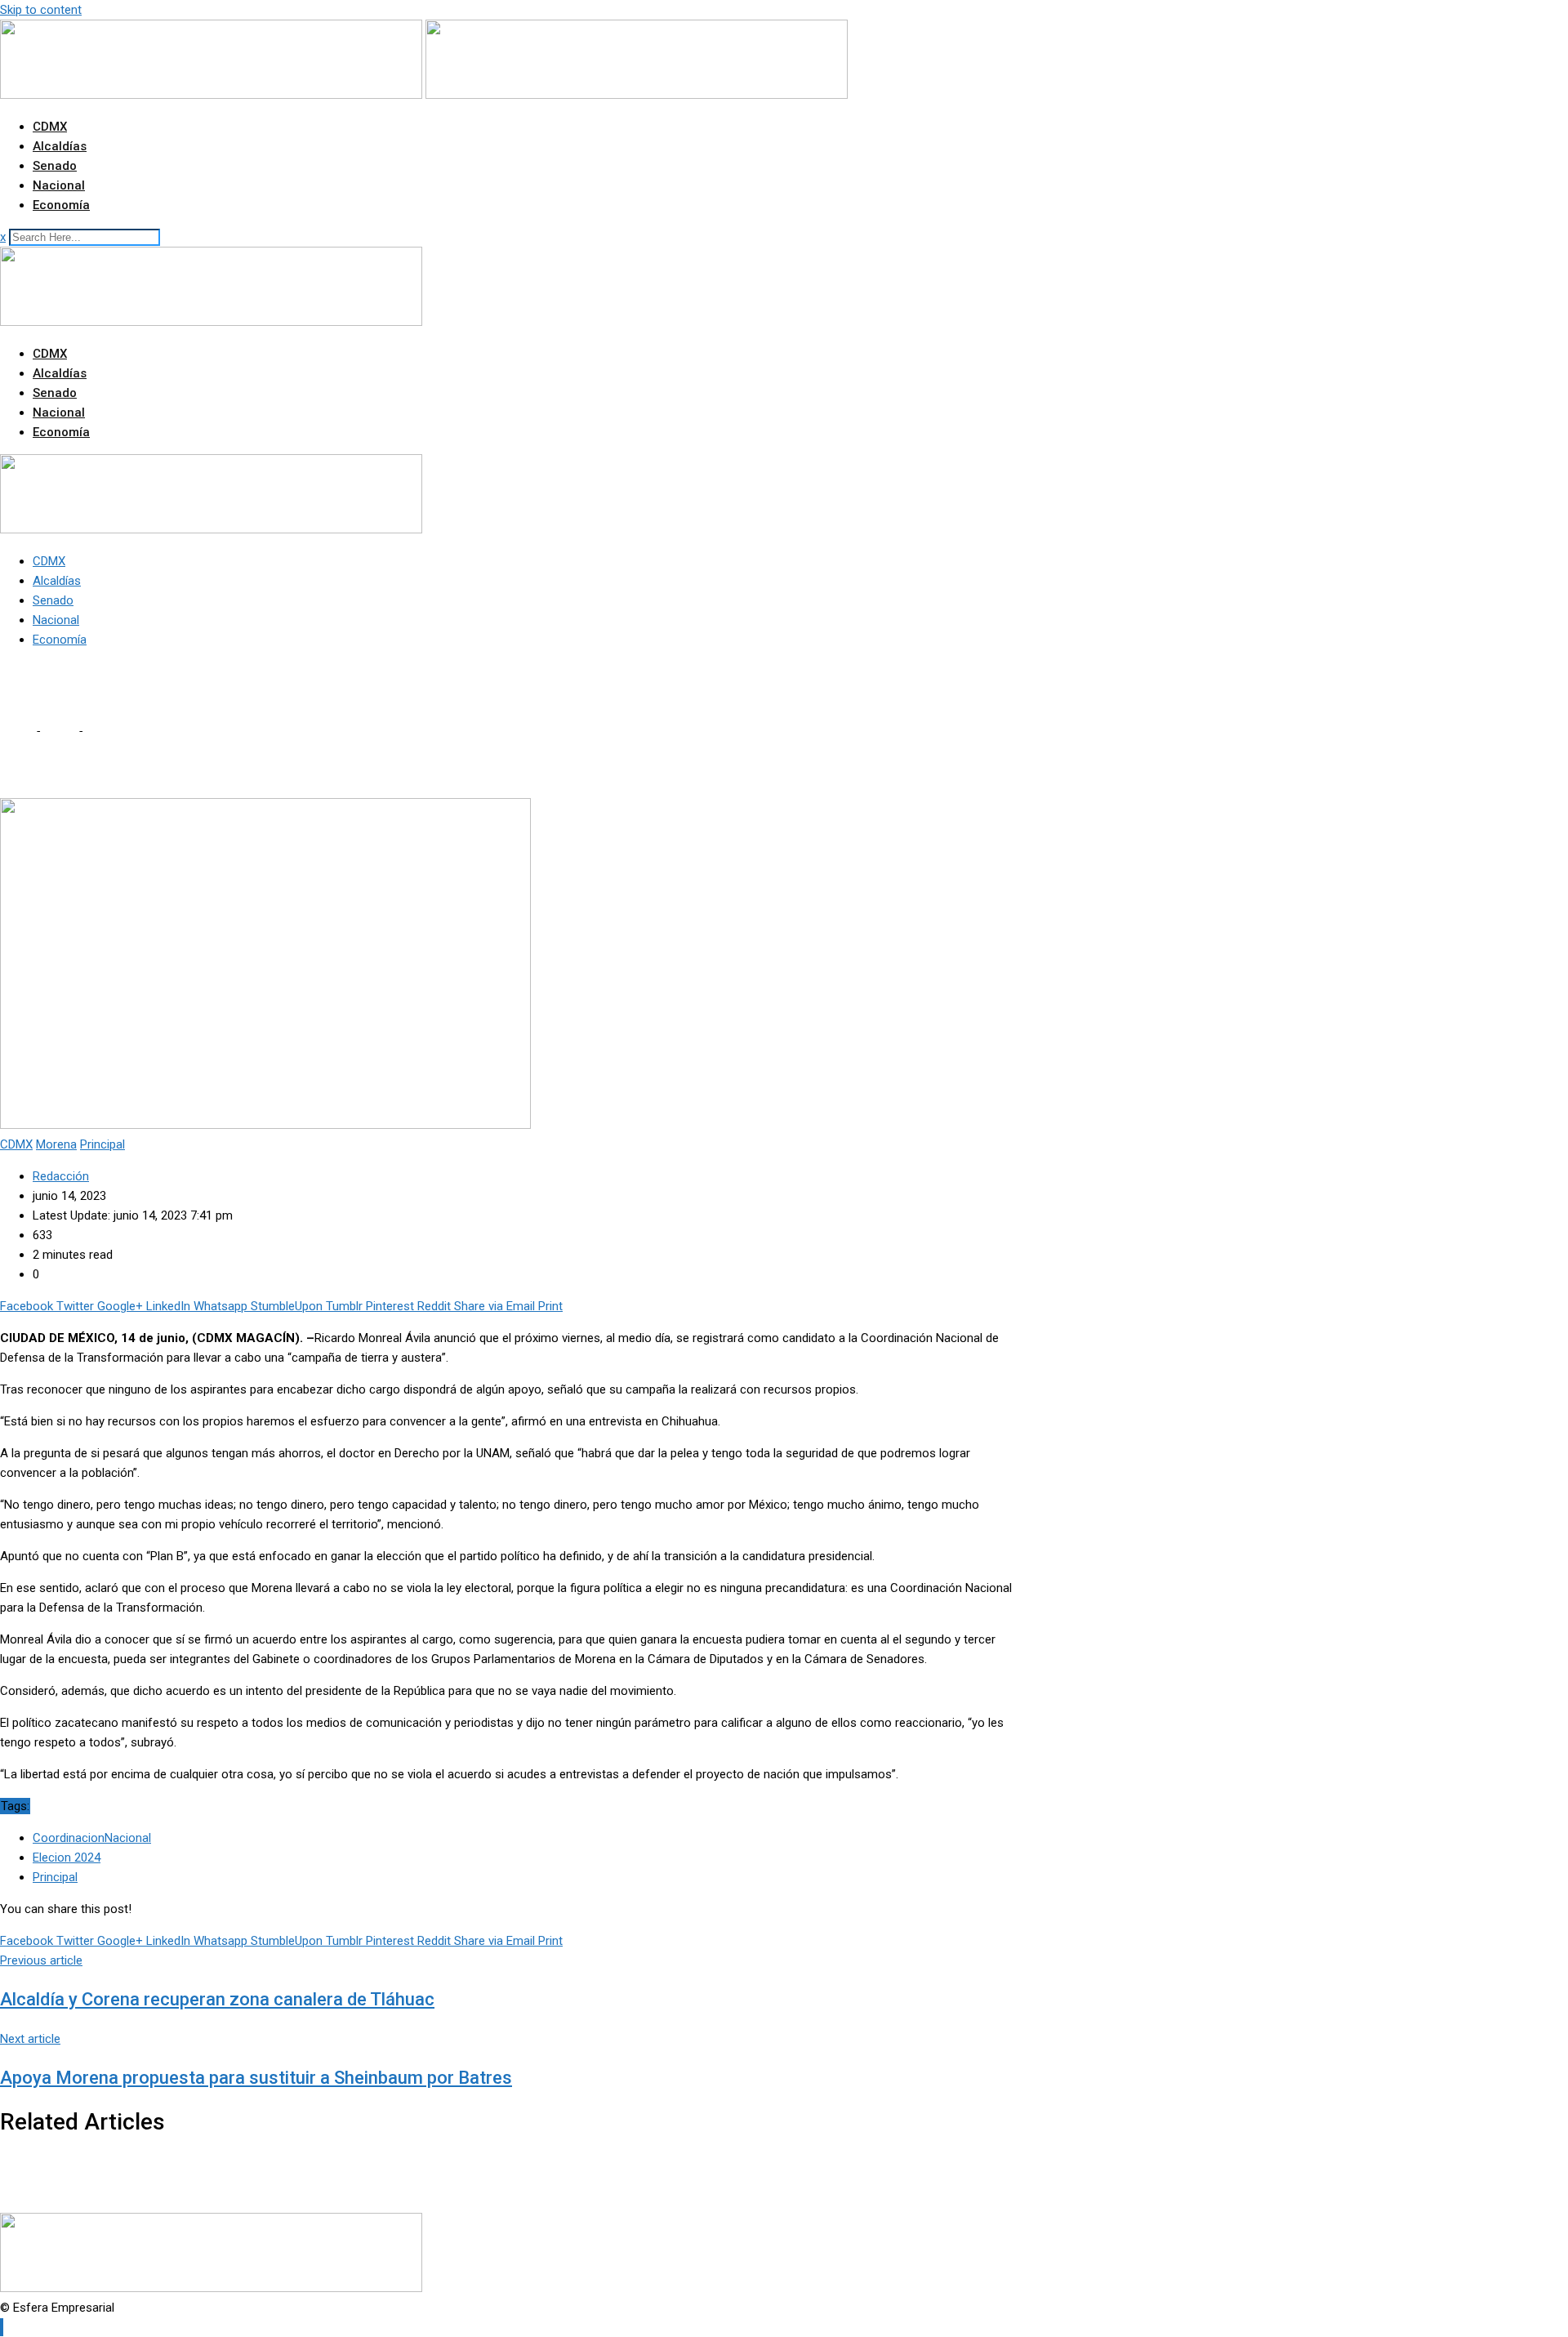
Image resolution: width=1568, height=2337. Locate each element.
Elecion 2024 (67, 1858)
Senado (55, 166)
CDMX (50, 127)
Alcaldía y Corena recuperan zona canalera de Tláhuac (217, 1999)
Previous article (41, 1960)
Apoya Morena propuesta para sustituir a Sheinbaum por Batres (256, 2078)
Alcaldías (60, 146)
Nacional (59, 185)
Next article (30, 2039)
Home (16, 731)
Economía (61, 205)
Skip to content (41, 10)
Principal (55, 1877)
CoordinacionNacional (92, 1838)
